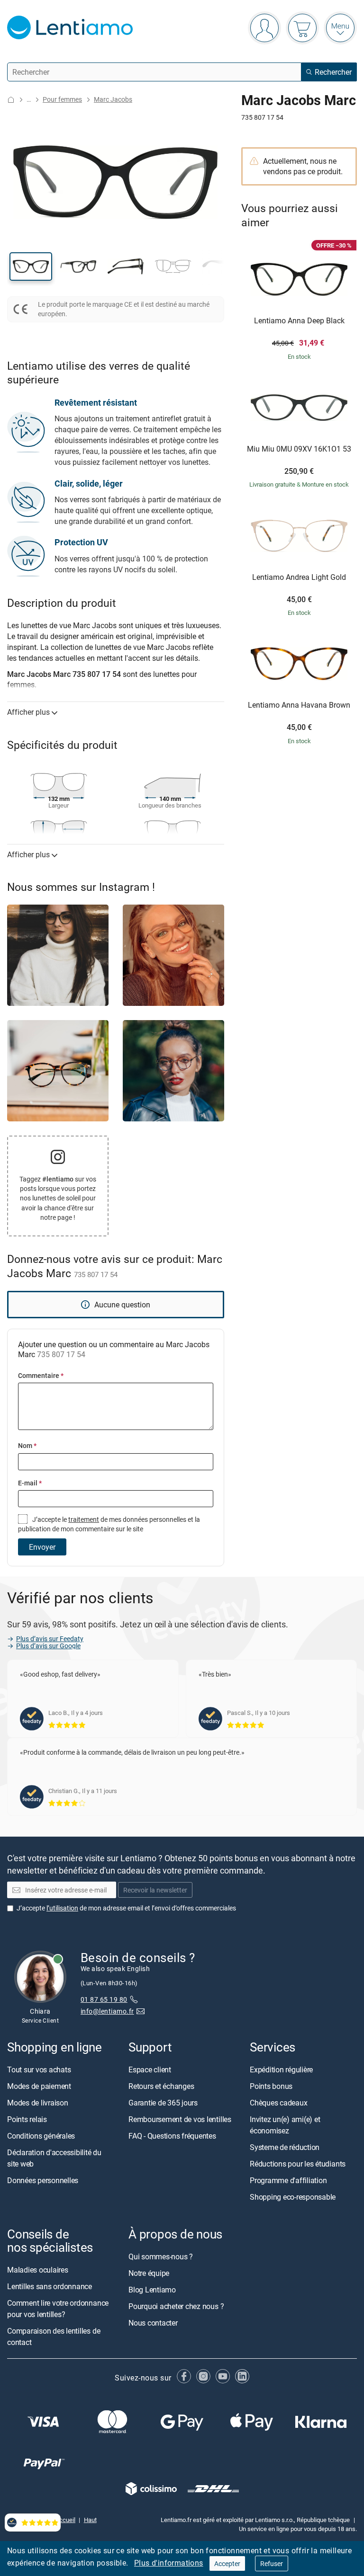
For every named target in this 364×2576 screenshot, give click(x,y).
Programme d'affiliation (288, 2180)
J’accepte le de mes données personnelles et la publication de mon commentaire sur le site (109, 1524)
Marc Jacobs (113, 99)
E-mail (30, 1483)
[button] (31, 266)
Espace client (150, 2070)
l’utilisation (62, 1908)
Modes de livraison (38, 2103)
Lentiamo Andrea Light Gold (299, 577)
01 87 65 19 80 (104, 1999)
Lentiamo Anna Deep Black (299, 321)
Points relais (27, 2119)
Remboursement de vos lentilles (180, 2119)
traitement (84, 1519)
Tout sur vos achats (39, 2070)
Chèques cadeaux (278, 2103)
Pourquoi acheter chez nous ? (176, 2306)
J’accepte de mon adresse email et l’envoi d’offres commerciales (126, 1908)
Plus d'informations (169, 2563)
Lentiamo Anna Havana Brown (299, 705)
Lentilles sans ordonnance (50, 2286)
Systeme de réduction (285, 2147)
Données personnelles (43, 2180)
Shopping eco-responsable (293, 2197)
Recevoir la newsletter (155, 1890)
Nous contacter (153, 2323)
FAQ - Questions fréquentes (172, 2136)
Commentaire (41, 1375)
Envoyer (42, 1547)
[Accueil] (11, 100)
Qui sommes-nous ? (161, 2256)
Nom (27, 1445)
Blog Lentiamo (152, 2290)
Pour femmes (62, 99)
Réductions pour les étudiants (298, 2164)
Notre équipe (149, 2273)
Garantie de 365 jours (163, 2103)
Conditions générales (41, 2136)
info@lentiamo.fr (107, 2011)
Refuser (272, 2563)
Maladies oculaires (38, 2270)
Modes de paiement (39, 2086)
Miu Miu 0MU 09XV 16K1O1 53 (299, 449)
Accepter (227, 2563)
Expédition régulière (281, 2070)
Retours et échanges (161, 2086)
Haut (90, 2520)
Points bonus (271, 2086)
